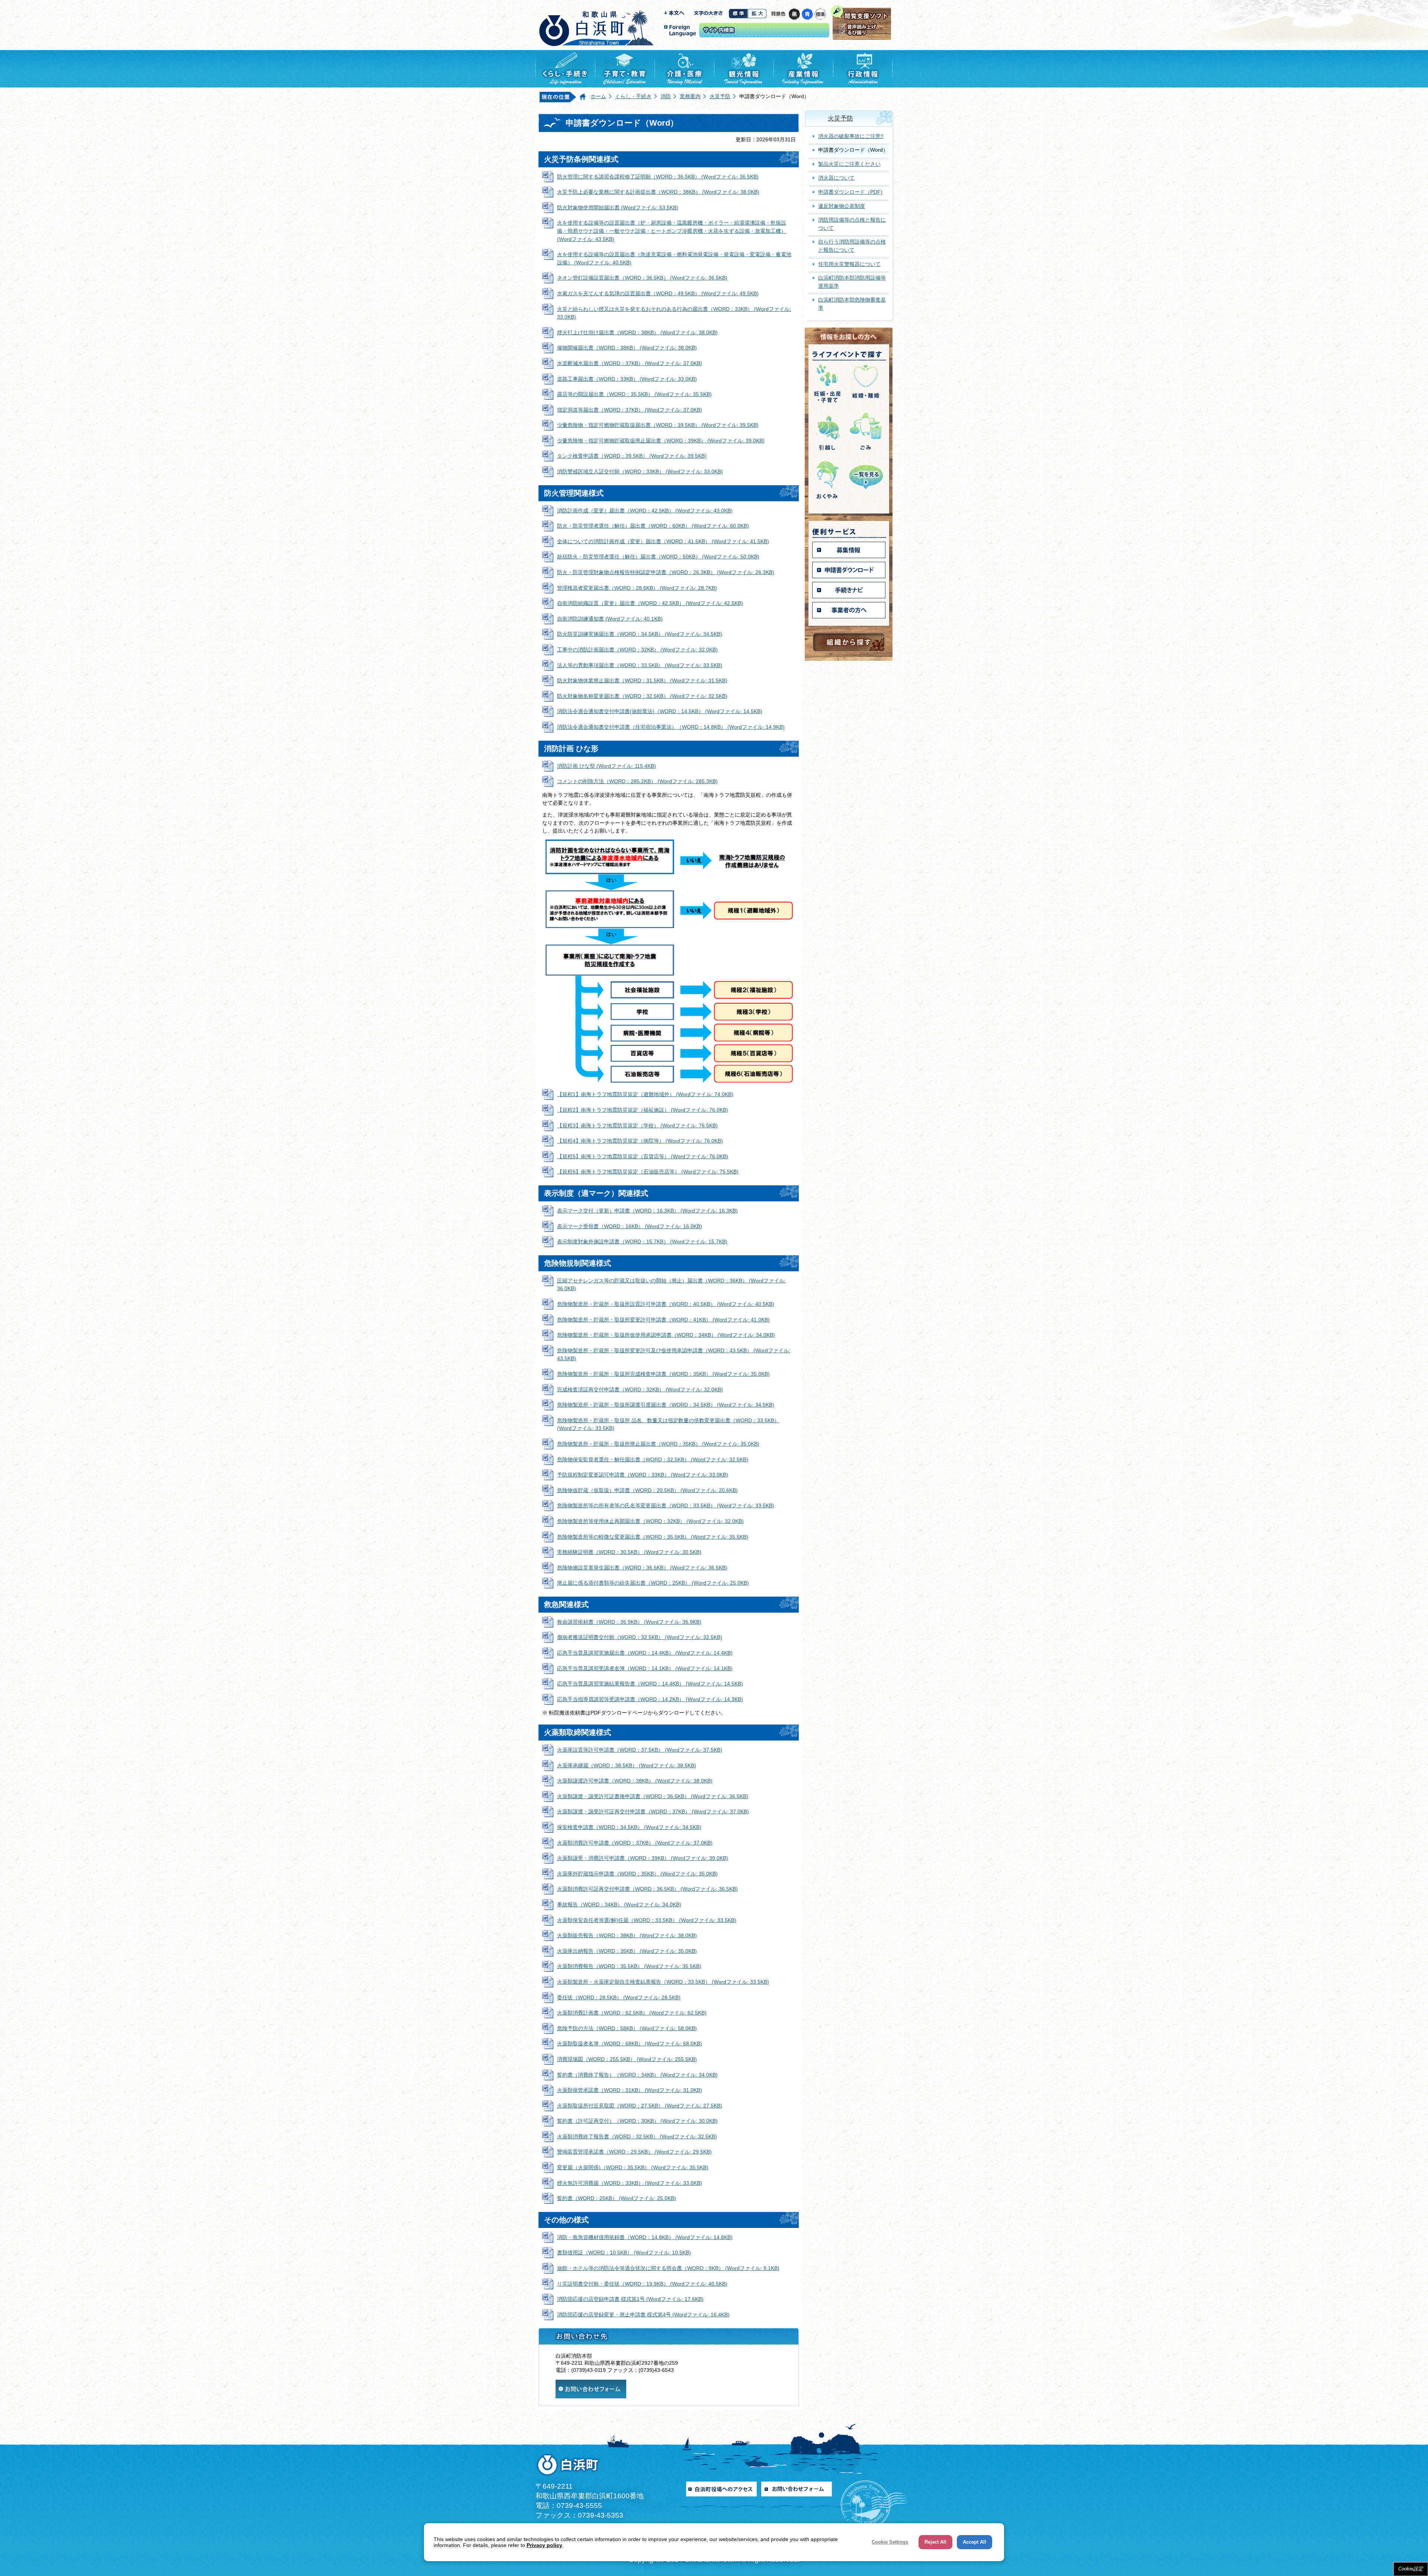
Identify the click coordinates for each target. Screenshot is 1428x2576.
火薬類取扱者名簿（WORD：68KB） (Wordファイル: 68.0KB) (630, 2044)
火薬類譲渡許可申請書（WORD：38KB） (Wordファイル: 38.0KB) (635, 1781)
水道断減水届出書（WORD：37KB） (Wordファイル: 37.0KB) (630, 363)
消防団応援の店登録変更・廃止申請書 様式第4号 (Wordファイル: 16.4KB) (643, 2315)
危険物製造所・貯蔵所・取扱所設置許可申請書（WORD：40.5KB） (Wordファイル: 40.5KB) (666, 1304)
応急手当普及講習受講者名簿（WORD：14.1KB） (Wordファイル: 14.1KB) (645, 1668)
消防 (666, 96)
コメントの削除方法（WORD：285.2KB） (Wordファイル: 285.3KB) (637, 781)
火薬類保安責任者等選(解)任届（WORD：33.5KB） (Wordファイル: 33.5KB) (647, 1920)
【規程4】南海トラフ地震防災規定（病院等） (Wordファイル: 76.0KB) (640, 1141)
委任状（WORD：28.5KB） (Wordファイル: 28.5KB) (619, 1997)
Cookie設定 (1411, 2569)
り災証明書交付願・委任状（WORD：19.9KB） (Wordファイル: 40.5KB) (642, 2284)
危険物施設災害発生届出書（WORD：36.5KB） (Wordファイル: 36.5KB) (642, 1568)
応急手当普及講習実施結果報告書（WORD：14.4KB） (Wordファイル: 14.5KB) (650, 1684)
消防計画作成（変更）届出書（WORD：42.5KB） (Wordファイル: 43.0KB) (645, 511)
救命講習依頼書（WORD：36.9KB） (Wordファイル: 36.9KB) (629, 1622)
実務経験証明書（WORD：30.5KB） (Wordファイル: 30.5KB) (629, 1552)
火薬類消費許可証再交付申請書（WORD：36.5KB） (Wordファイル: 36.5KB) (647, 1889)
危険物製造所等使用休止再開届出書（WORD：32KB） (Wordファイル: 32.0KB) (650, 1521)
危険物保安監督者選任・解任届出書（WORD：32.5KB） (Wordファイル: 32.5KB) (653, 1459)
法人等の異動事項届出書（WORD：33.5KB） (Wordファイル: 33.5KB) (640, 665)
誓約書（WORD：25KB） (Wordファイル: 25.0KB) (617, 2198)
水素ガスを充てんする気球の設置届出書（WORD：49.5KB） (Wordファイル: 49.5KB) (658, 293)
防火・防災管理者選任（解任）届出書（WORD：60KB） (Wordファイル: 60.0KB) (653, 526)
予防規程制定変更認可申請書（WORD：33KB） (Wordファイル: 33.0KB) (643, 1475)
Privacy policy (544, 2545)
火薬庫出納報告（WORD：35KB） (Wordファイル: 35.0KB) (627, 1951)
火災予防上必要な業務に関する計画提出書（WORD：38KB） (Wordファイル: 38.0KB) (658, 192)
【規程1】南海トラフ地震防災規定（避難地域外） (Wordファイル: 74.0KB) (645, 1094)
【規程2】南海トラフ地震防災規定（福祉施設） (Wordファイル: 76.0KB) (643, 1110)
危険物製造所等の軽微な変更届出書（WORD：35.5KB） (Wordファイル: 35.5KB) (653, 1537)
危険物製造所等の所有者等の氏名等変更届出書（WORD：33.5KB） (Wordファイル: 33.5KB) (666, 1506)
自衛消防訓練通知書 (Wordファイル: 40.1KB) (610, 619)
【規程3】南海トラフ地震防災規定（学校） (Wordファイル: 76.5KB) (637, 1126)
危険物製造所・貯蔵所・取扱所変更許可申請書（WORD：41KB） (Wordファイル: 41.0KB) (663, 1320)
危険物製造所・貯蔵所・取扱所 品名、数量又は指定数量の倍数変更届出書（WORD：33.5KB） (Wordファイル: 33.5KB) (668, 1424)
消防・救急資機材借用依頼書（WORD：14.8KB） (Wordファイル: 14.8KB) (645, 2237)
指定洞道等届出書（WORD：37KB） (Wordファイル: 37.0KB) (630, 410)
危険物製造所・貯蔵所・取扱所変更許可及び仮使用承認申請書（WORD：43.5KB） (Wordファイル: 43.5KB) (674, 1355)
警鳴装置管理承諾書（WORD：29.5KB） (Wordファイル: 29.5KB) (634, 2152)
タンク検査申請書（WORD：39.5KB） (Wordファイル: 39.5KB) (632, 456)
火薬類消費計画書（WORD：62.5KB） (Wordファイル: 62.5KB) (632, 2013)
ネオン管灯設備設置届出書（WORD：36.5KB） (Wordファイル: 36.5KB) (642, 278)
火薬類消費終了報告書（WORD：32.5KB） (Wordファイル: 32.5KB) (637, 2137)
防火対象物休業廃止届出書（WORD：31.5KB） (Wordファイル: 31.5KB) (642, 680)
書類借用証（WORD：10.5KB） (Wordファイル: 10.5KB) (624, 2253)
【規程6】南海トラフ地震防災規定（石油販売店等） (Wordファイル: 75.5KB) (648, 1172)
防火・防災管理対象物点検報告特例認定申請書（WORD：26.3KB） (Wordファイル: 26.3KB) (666, 572)
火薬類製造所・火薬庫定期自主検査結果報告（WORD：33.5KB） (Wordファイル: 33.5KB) (663, 1982)
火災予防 (720, 96)
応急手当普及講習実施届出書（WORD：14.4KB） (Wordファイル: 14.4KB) (645, 1653)
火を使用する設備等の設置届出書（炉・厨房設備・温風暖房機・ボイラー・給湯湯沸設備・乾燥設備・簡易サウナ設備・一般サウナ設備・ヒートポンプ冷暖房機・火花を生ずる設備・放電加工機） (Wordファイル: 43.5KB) (672, 231)
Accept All (974, 2542)
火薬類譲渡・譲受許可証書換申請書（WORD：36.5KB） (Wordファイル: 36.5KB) (653, 1796)
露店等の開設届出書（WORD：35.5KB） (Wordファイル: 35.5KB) (634, 394)
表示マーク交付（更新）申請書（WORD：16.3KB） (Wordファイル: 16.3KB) (647, 1211)
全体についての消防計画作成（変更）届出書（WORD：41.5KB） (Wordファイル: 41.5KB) (663, 541)
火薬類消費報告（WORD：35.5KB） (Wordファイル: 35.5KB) (629, 1966)
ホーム (598, 96)
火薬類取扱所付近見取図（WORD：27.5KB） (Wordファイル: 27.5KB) (640, 2106)
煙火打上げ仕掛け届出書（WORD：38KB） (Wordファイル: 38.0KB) (637, 332)
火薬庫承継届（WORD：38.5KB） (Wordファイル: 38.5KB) (627, 1765)
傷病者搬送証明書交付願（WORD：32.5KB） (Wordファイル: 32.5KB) (640, 1637)
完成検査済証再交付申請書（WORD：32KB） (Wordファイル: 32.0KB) (640, 1390)
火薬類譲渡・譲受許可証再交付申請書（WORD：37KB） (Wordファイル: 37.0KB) (653, 1812)
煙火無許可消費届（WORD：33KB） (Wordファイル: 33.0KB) (630, 2183)
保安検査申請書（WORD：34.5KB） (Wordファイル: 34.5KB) (629, 1827)
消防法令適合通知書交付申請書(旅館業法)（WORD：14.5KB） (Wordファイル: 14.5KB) (660, 711)
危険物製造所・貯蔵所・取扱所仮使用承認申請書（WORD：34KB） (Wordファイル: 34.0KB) (666, 1335)
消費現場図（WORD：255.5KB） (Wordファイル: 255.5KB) (627, 2059)
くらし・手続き (633, 96)
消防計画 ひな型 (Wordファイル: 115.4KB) (607, 766)
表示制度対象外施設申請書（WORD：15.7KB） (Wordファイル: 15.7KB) (642, 1242)
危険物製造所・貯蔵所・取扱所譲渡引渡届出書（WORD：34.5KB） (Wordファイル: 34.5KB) (666, 1405)
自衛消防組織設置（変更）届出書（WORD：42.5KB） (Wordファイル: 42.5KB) (650, 603)
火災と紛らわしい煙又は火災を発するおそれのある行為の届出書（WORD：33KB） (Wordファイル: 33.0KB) (674, 313)
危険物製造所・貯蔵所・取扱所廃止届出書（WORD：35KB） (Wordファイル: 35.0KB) (658, 1444)
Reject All (935, 2542)
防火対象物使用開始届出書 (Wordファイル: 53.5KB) (618, 207)
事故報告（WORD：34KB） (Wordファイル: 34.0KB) (619, 1904)
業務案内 (690, 96)
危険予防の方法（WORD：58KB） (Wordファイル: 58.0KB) (627, 2028)
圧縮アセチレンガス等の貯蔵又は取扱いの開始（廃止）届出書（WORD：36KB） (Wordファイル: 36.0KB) (671, 1285)
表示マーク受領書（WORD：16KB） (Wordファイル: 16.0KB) (630, 1226)
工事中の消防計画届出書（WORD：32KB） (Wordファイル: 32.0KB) (637, 650)
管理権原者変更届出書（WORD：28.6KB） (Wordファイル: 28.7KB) (637, 588)
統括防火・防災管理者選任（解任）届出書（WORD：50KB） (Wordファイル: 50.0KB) (658, 557)
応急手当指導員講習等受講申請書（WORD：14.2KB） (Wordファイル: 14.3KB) (650, 1699)
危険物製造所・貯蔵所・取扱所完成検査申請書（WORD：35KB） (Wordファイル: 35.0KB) (663, 1374)
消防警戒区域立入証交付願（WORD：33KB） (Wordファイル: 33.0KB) (640, 471)
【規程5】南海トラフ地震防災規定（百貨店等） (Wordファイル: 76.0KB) (643, 1156)
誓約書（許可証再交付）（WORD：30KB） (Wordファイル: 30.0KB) (637, 2121)
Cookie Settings (890, 2542)
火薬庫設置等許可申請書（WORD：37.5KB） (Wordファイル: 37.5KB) (640, 1750)
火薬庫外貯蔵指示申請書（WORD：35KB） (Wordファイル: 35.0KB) (637, 1874)
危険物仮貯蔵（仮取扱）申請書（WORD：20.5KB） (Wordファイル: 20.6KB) (647, 1490)
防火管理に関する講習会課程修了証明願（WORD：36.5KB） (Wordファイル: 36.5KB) (658, 177)
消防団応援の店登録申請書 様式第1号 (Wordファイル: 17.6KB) (630, 2299)
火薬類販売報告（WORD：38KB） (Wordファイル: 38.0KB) (627, 1935)
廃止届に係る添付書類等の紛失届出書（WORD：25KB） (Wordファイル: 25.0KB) (653, 1583)
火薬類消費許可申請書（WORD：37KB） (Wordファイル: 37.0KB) (635, 1843)
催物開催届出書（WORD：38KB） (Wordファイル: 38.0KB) (627, 348)
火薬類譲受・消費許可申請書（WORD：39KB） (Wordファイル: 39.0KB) (643, 1858)
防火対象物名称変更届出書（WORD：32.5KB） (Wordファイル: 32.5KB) (642, 696)
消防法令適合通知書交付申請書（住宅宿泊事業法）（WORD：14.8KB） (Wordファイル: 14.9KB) (671, 727)
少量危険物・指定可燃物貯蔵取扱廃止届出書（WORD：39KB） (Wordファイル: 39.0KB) (661, 441)
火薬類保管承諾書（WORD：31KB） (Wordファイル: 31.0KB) (630, 2090)
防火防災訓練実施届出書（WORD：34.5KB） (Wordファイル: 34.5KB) (640, 634)
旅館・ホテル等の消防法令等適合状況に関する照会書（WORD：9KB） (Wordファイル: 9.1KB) (668, 2268)
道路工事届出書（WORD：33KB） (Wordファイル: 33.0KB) (627, 379)
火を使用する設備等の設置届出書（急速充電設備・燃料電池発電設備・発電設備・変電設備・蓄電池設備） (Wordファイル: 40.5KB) (674, 258)
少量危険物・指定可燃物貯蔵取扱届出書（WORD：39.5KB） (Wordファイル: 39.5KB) (658, 425)
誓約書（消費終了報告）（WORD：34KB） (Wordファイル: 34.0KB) (637, 2075)
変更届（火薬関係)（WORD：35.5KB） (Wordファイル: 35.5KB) (633, 2167)
